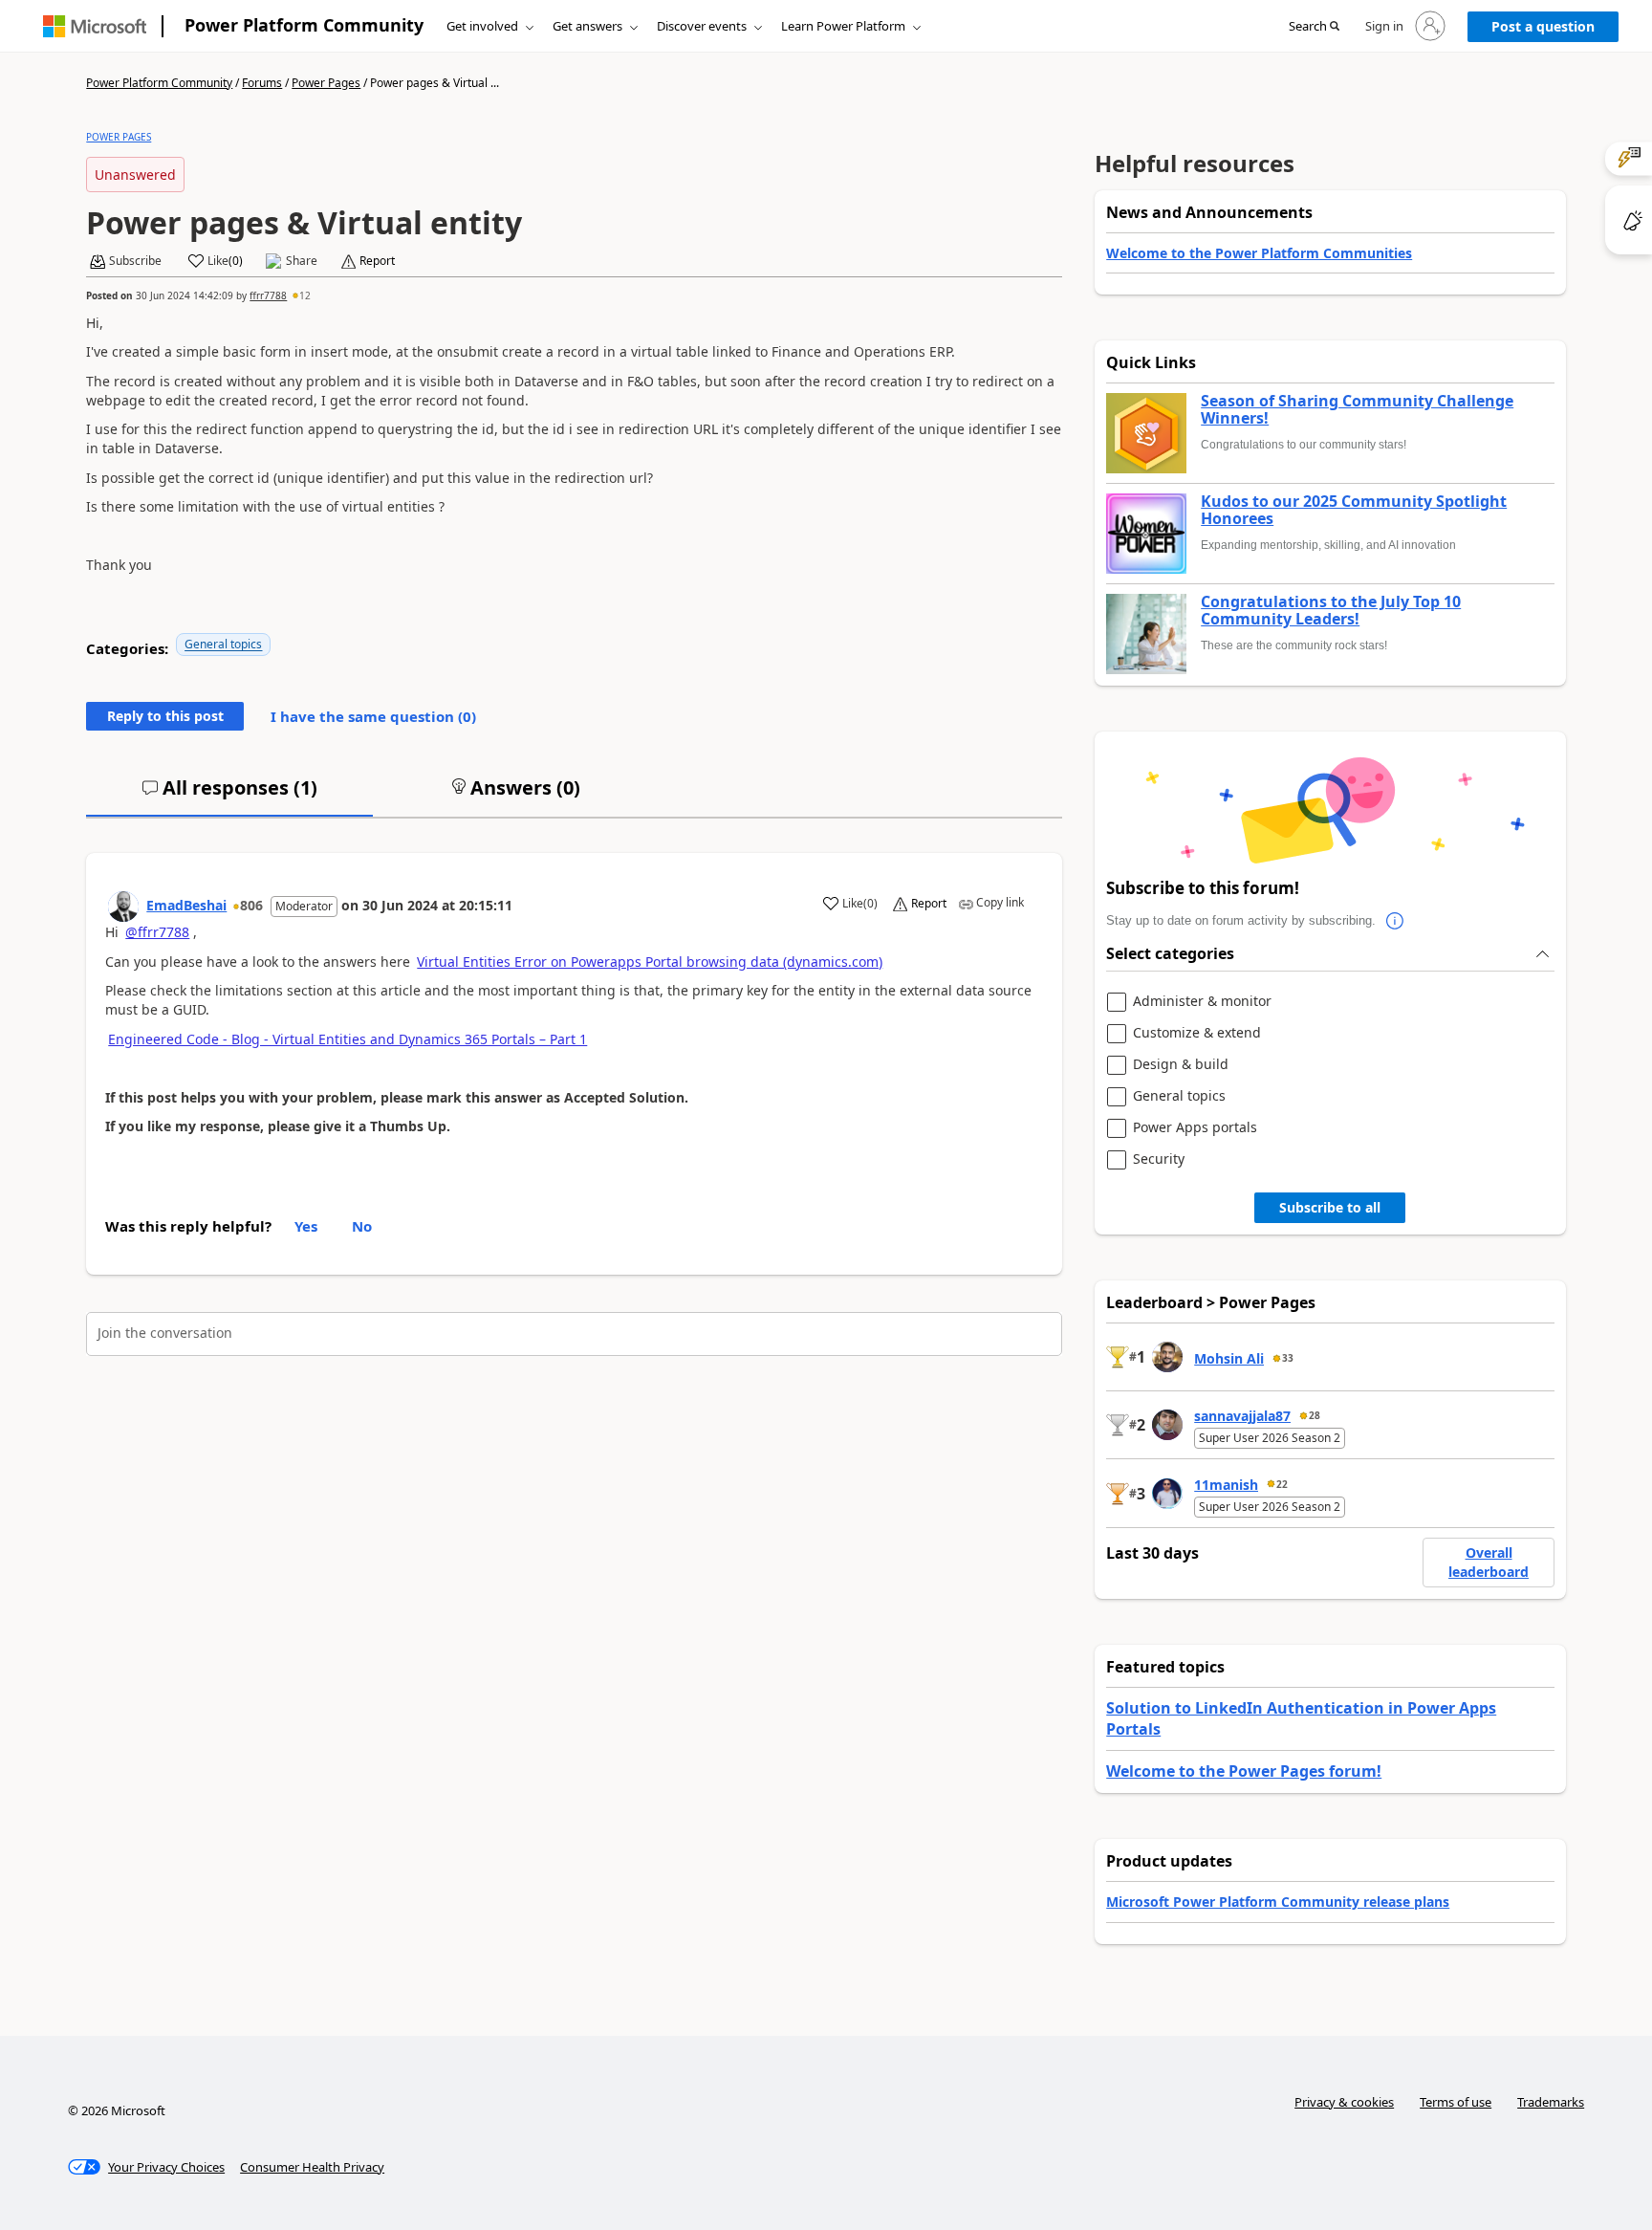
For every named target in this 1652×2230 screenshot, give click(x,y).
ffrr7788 (268, 295)
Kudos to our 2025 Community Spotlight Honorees (1354, 510)
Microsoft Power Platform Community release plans (1278, 1902)
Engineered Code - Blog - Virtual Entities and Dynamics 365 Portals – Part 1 (348, 1039)
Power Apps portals (1195, 1128)
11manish (1226, 1485)
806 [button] (251, 905)
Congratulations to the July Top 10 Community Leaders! (1331, 611)
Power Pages (326, 83)
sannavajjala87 (1242, 1416)
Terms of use (1456, 2102)
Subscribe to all (1330, 1207)
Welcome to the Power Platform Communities (1259, 253)
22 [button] (1282, 1484)
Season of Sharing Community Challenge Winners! (1357, 410)
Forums (262, 83)
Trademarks (1551, 2102)
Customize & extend (1197, 1033)
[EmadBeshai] (123, 907)
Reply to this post (165, 716)
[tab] (229, 796)
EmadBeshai (186, 905)
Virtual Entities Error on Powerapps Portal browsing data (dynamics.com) (650, 962)
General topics (223, 644)
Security (1159, 1159)
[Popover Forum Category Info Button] (1395, 921)
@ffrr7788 (157, 932)
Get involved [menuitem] (482, 26)
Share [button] (302, 261)
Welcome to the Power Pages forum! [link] (1244, 1771)
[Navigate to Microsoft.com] (95, 26)
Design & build (1181, 1065)
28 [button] (1315, 1415)
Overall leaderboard (1489, 1562)
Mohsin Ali (1229, 1358)
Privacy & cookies (1344, 2102)
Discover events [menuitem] (702, 26)
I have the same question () (373, 716)
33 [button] (1288, 1358)
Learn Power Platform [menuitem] (843, 26)
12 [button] (305, 295)
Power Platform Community (304, 25)
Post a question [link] (1543, 26)
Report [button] (377, 261)
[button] (1314, 27)
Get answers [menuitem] (587, 26)
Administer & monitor (1202, 1002)
